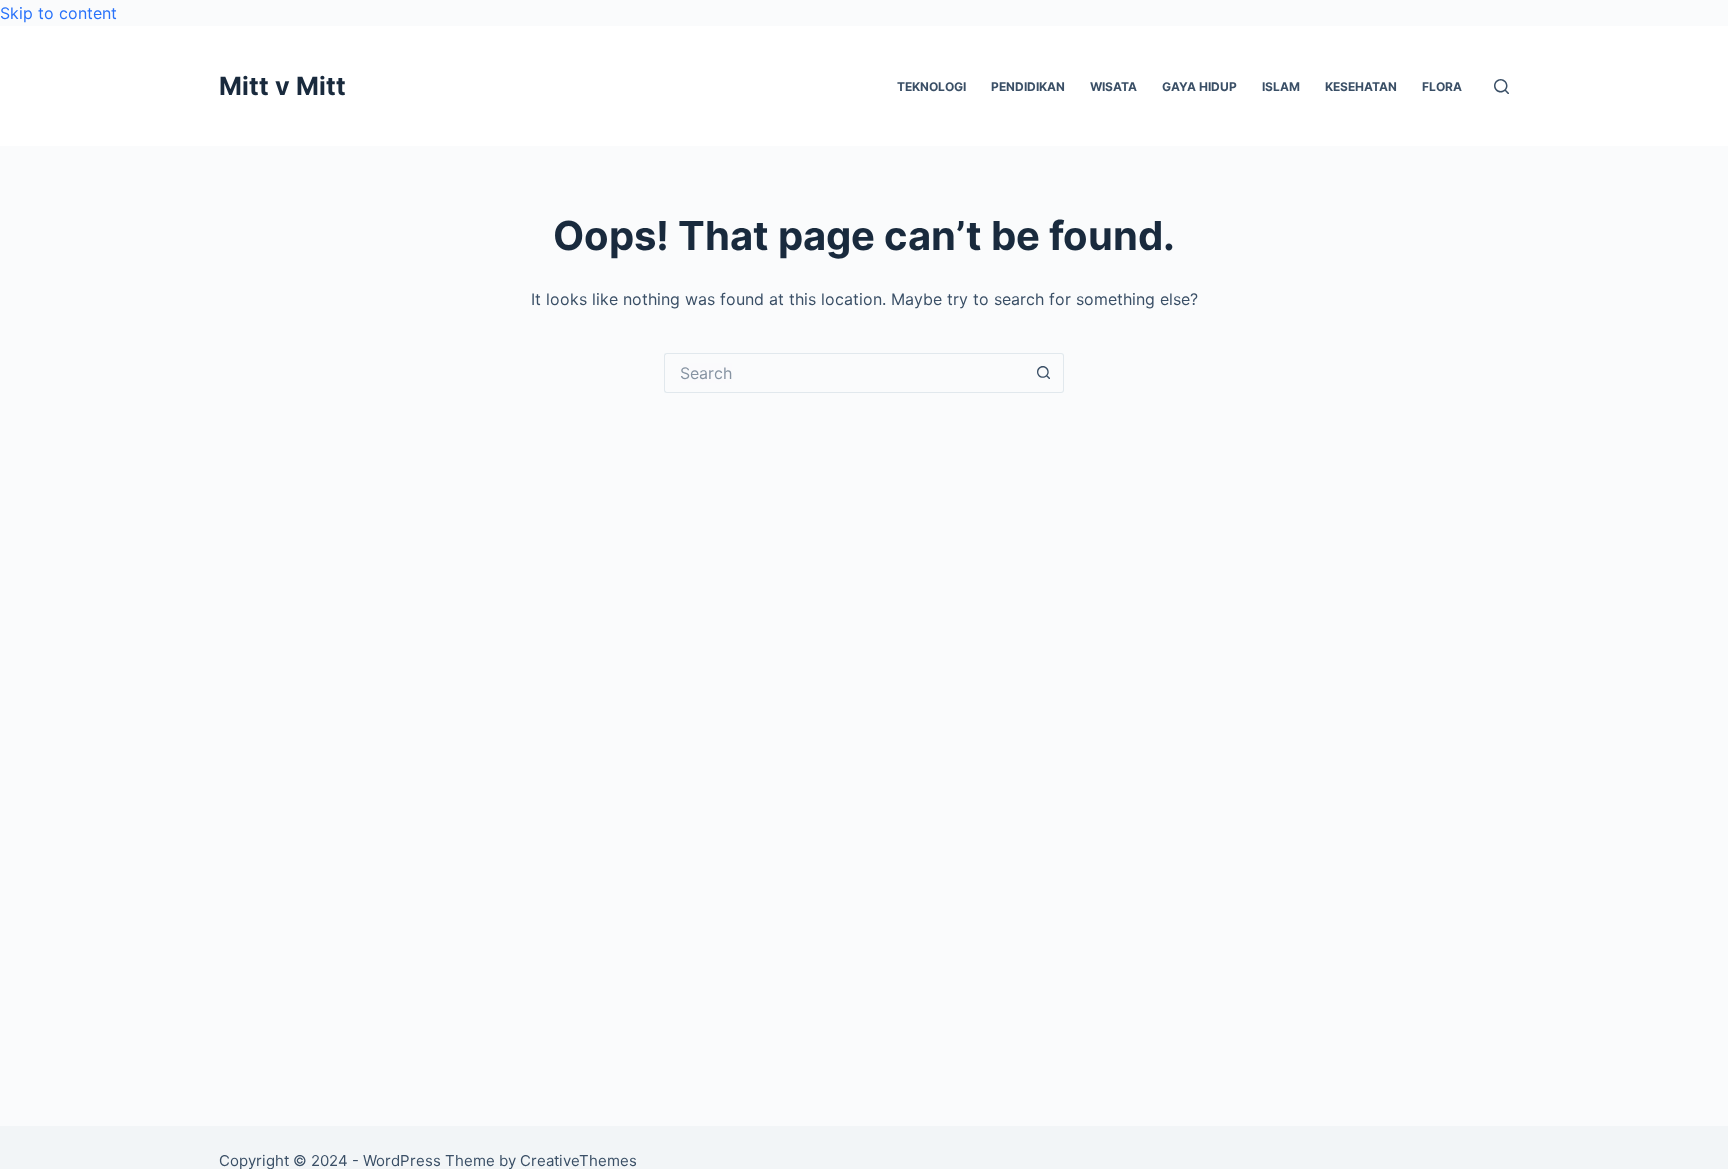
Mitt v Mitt (282, 86)
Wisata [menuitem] (1113, 86)
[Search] (1501, 86)
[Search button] (1044, 373)
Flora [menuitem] (1442, 86)
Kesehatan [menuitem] (1361, 86)
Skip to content (58, 13)
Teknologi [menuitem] (931, 86)
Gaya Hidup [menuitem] (1199, 86)
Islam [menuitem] (1281, 86)
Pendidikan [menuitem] (1028, 86)
